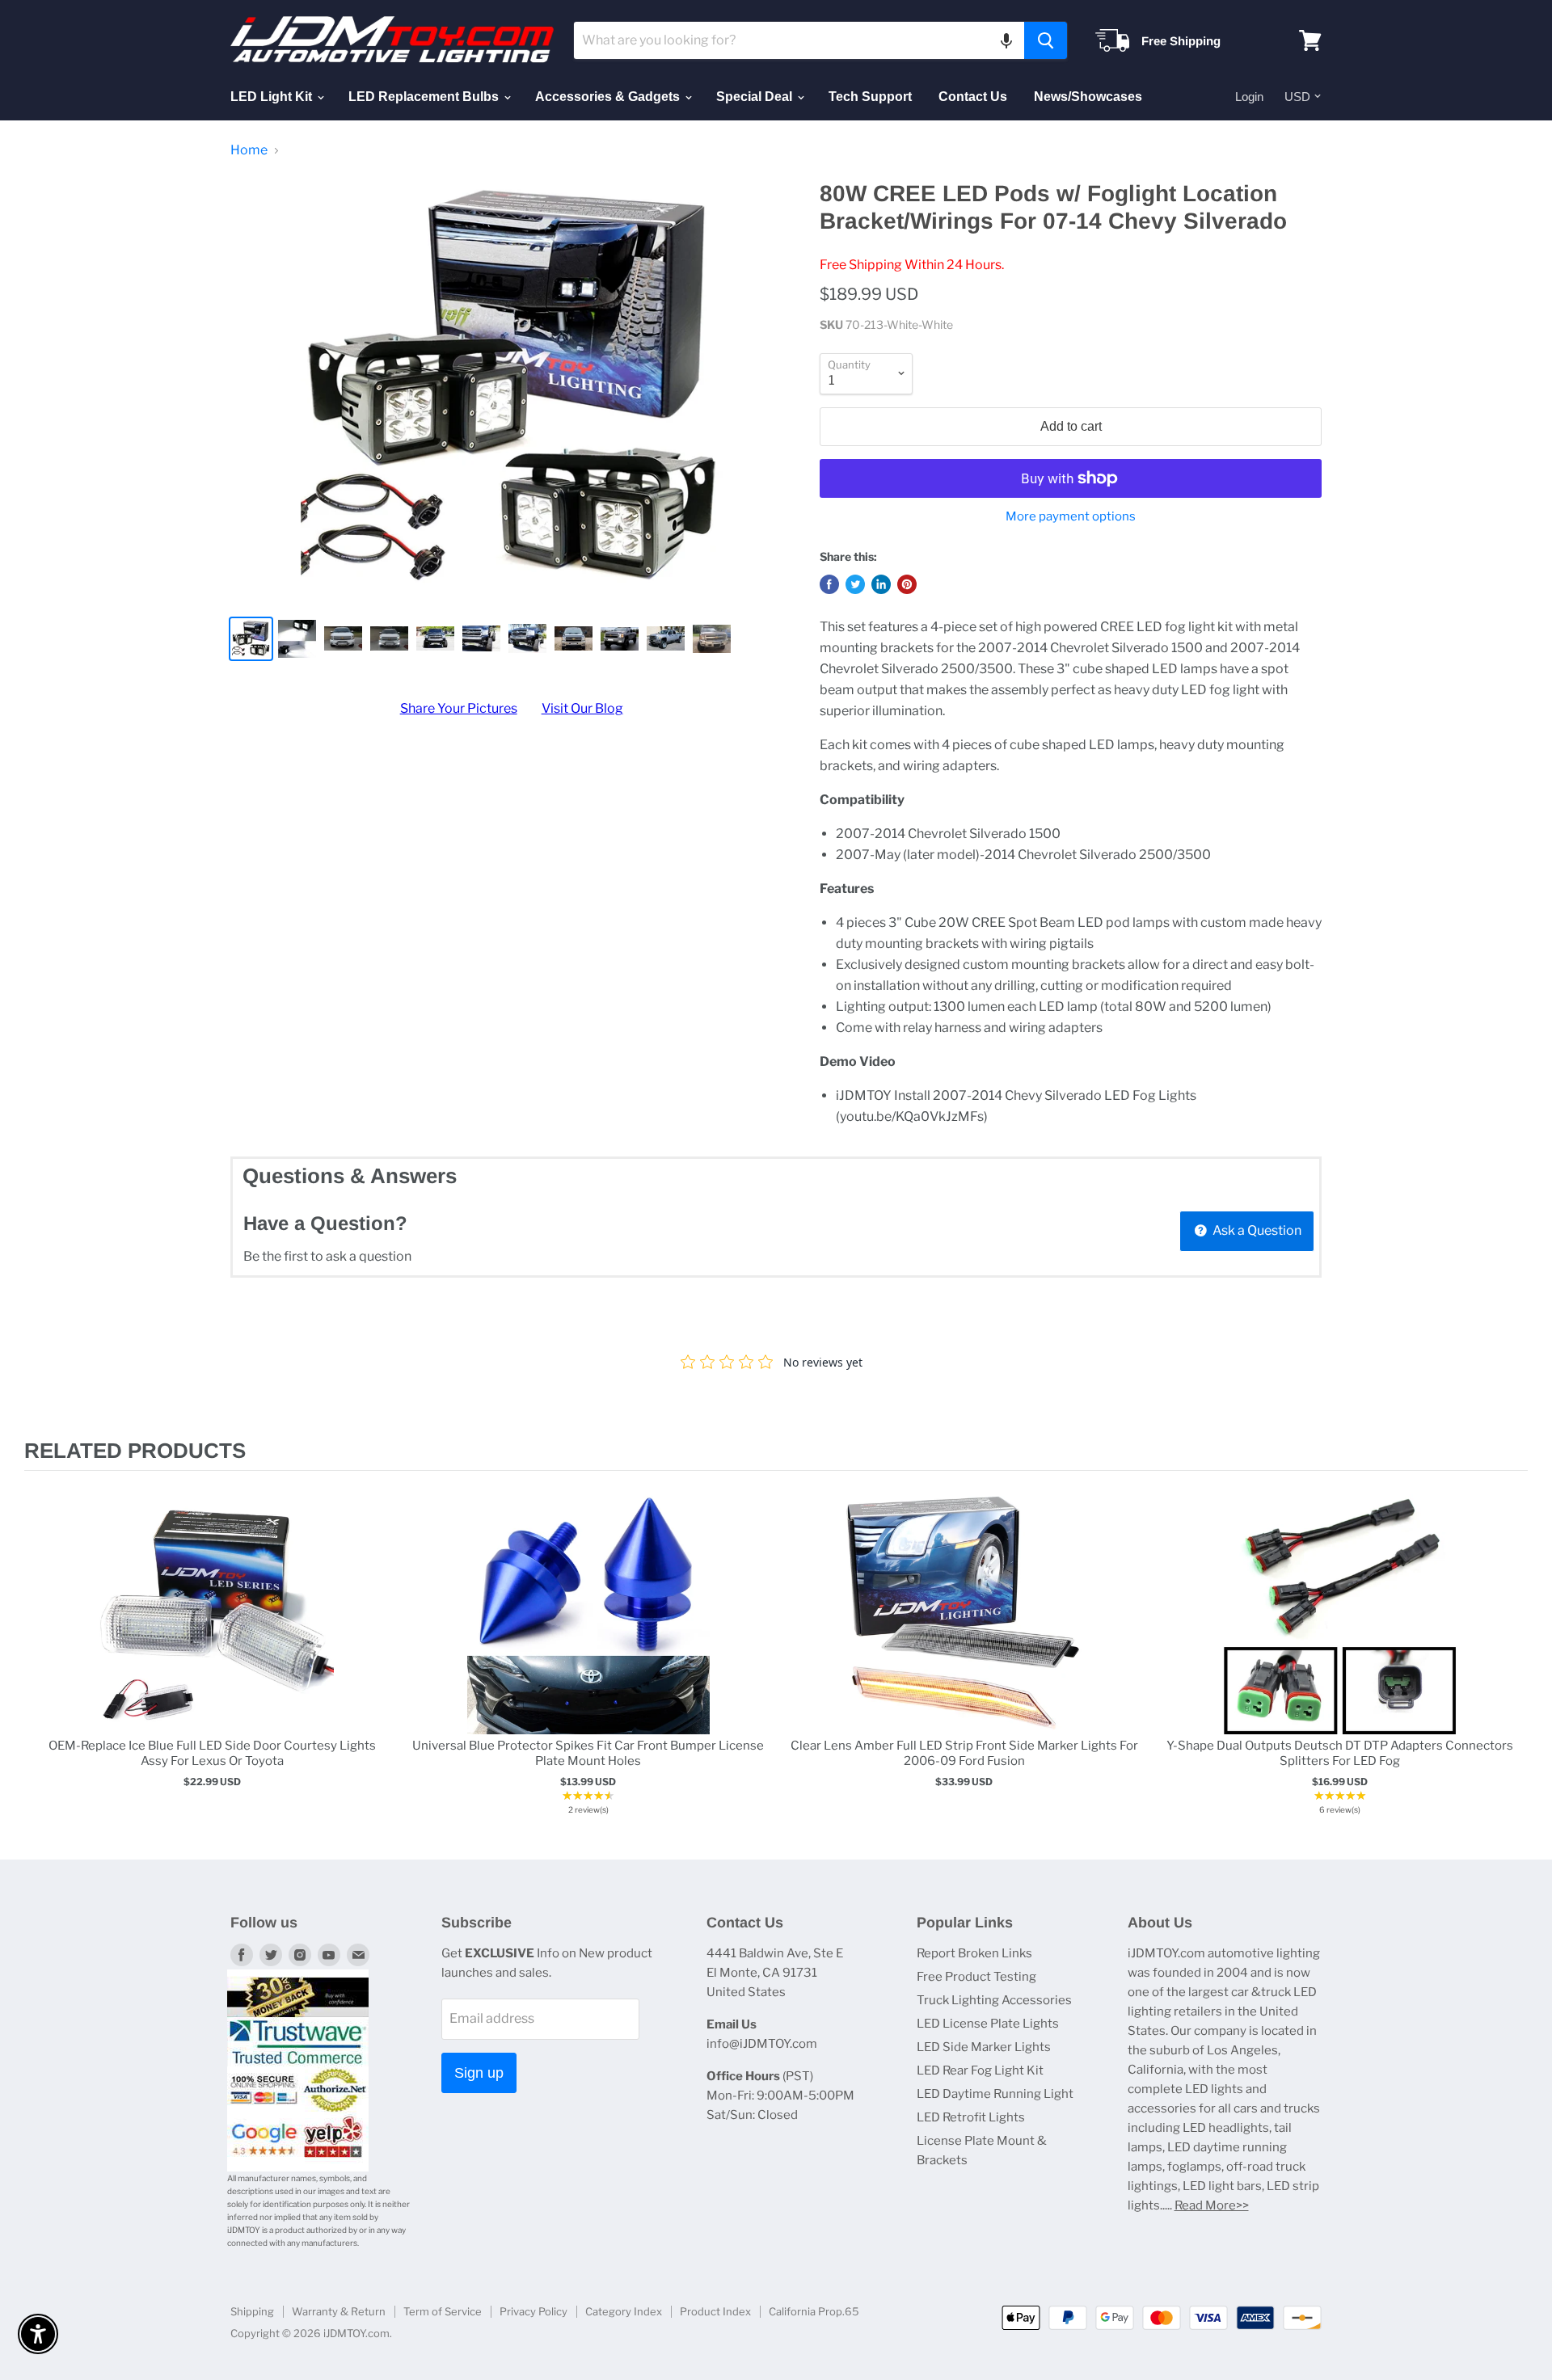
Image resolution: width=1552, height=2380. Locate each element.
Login (1249, 97)
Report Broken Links (974, 1953)
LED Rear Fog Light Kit (980, 2070)
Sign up (479, 2073)
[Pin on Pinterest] (907, 584)
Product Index (715, 2311)
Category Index (624, 2311)
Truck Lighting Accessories (994, 2000)
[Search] (1046, 40)
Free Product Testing (976, 1977)
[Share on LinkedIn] (881, 584)
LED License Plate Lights (988, 2024)
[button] (1006, 40)
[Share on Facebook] (829, 584)
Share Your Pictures (459, 708)
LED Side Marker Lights (984, 2047)
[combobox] (799, 40)
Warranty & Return (339, 2311)
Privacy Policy (533, 2311)
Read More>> (1212, 2205)
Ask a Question (1256, 1230)
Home (249, 150)
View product (212, 1630)
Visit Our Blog (582, 708)
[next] (1512, 1656)
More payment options (1071, 517)
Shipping (252, 2311)
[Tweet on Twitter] (855, 584)
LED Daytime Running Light (995, 2094)
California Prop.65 (814, 2311)
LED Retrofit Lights (971, 2117)
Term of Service (443, 2311)
